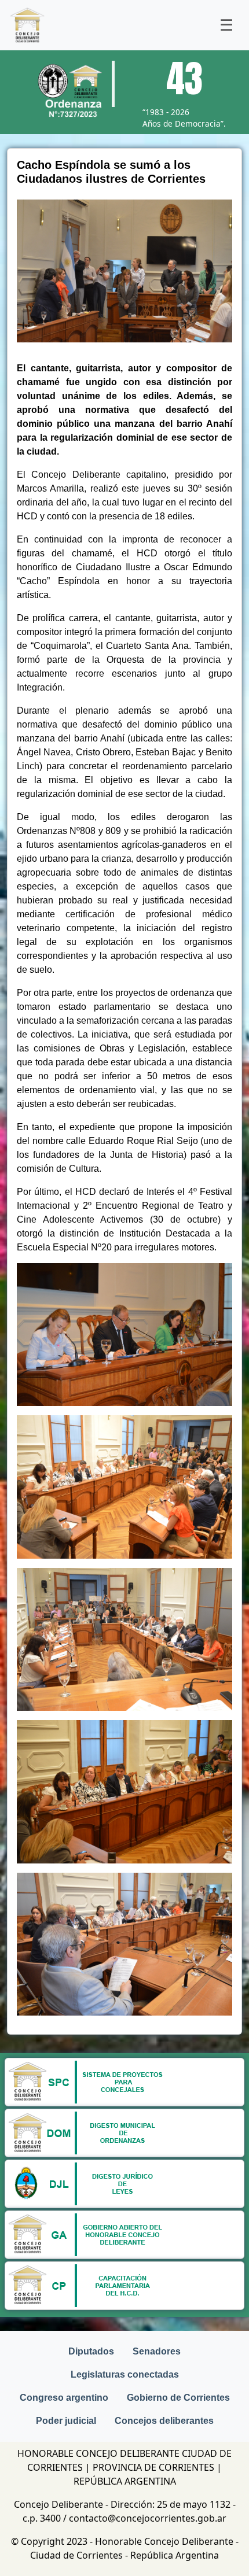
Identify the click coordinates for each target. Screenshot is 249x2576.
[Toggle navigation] (226, 25)
